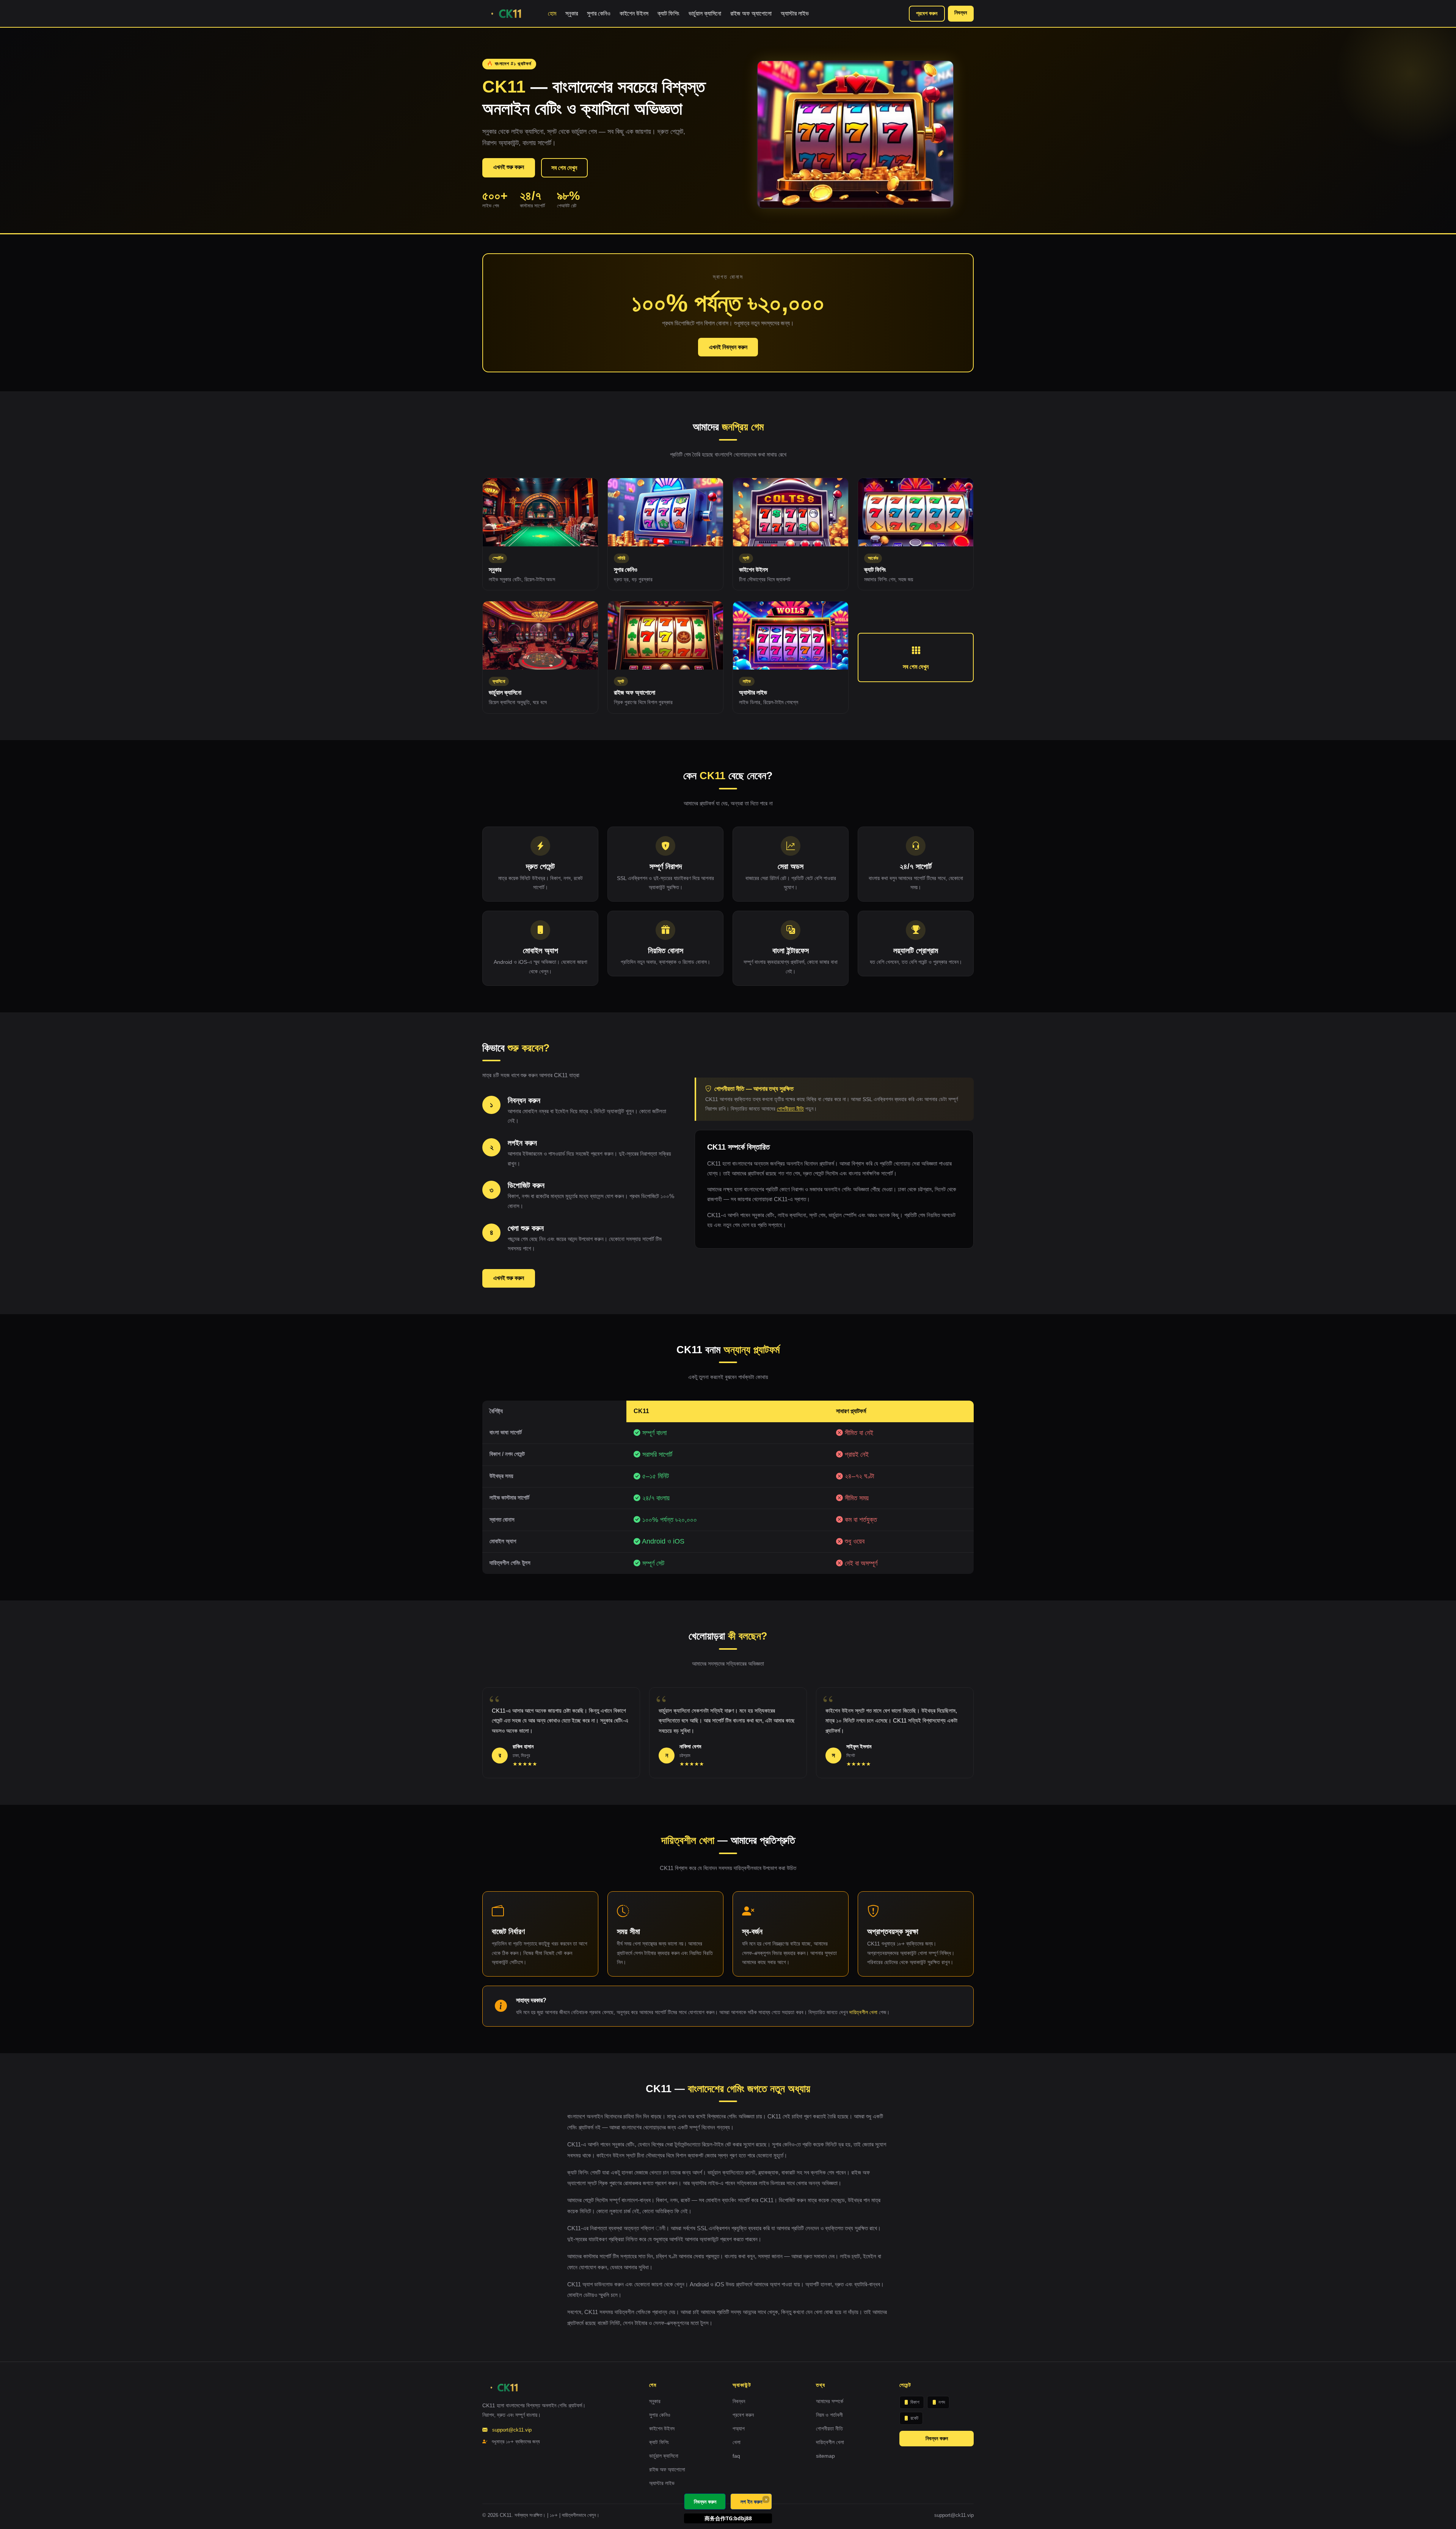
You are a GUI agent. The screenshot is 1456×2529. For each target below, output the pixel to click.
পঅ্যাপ (739, 2429)
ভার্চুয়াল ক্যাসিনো (705, 13)
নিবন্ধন (961, 13)
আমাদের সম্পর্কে (830, 2401)
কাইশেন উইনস (634, 13)
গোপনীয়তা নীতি (790, 1109)
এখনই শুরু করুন (509, 167)
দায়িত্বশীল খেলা (863, 2012)
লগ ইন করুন (751, 2502)
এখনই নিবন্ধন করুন (728, 347)
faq (736, 2456)
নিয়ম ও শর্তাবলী (829, 2415)
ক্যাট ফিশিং (668, 13)
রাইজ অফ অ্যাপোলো (751, 13)
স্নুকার (572, 13)
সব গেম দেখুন (564, 168)
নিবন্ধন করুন (937, 2438)
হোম (552, 13)
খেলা (737, 2442)
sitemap (825, 2456)
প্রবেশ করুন (927, 13)
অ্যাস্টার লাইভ (795, 13)
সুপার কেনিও (599, 13)
